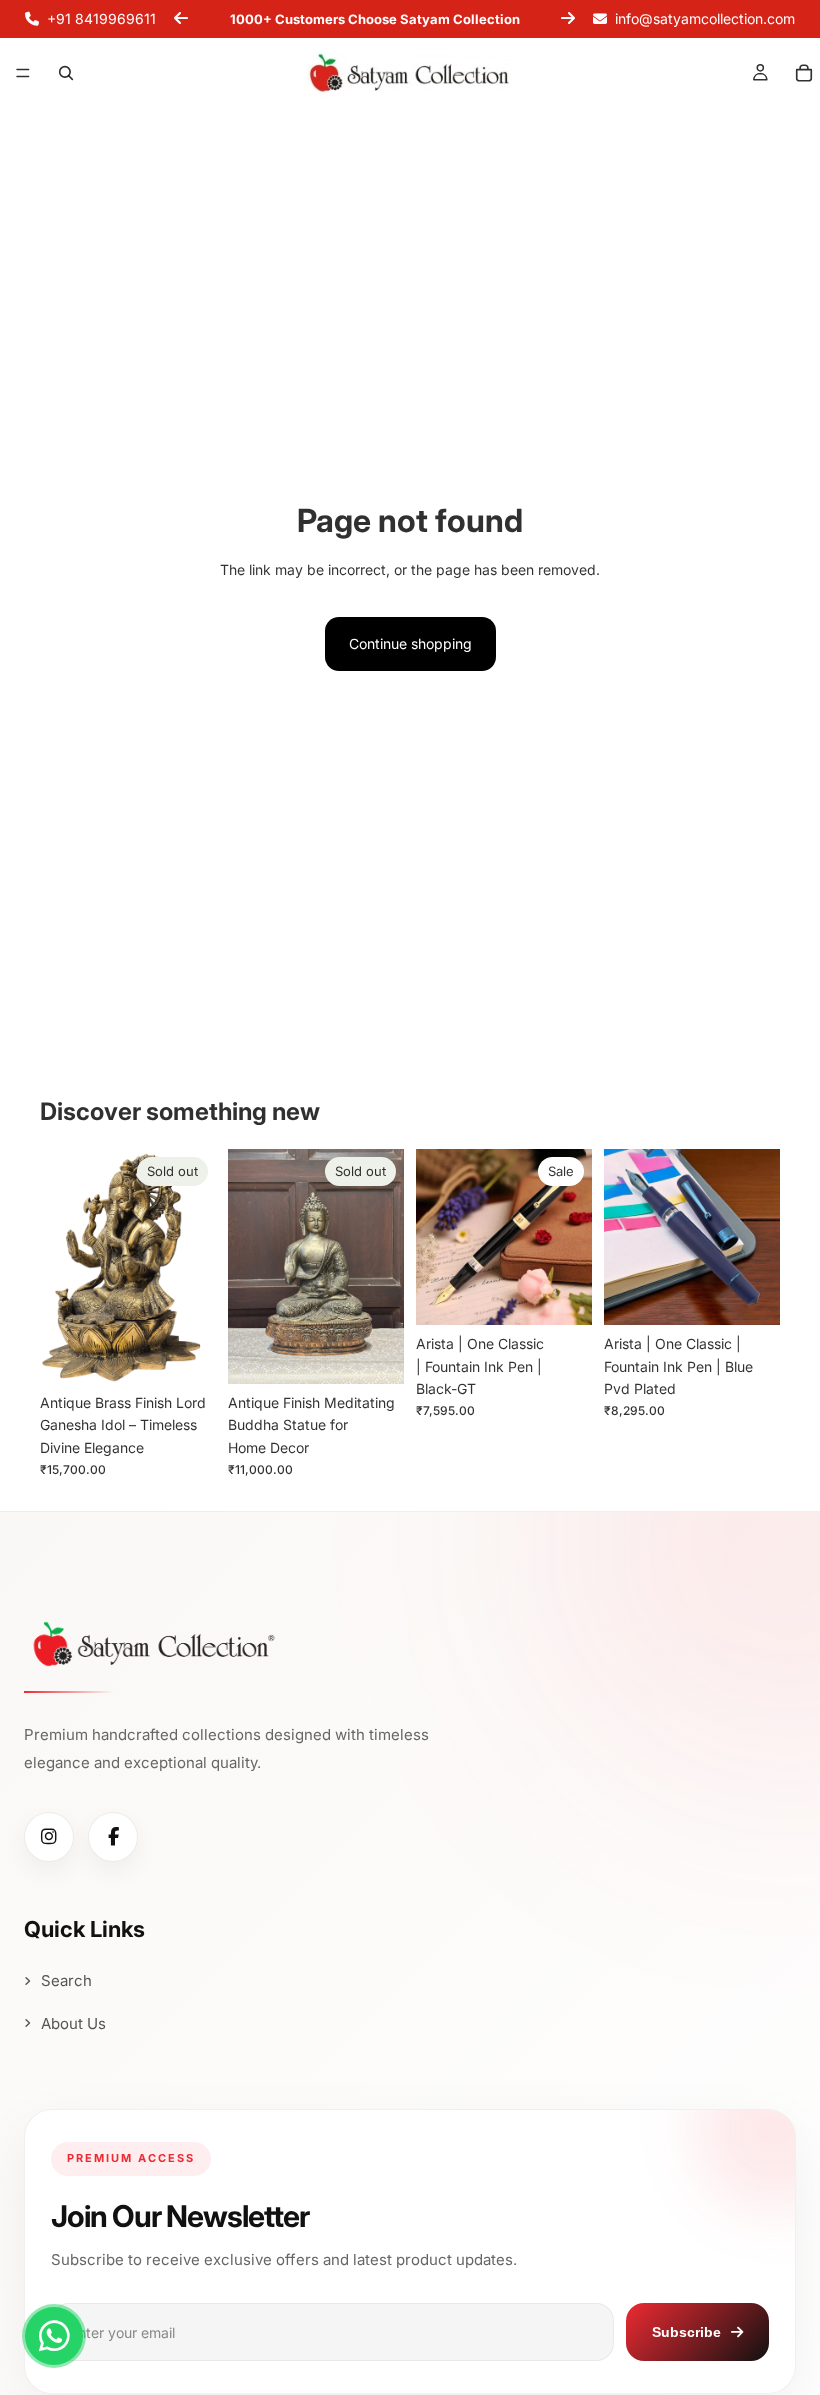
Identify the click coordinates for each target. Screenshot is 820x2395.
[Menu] (23, 74)
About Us (73, 2023)
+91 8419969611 (101, 18)
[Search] (66, 73)
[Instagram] (49, 1837)
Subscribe (686, 2332)
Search (66, 1980)
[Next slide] (568, 19)
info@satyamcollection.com (705, 18)
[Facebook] (113, 1837)
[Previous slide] (181, 19)
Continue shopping (410, 643)
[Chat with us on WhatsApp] (54, 2336)
